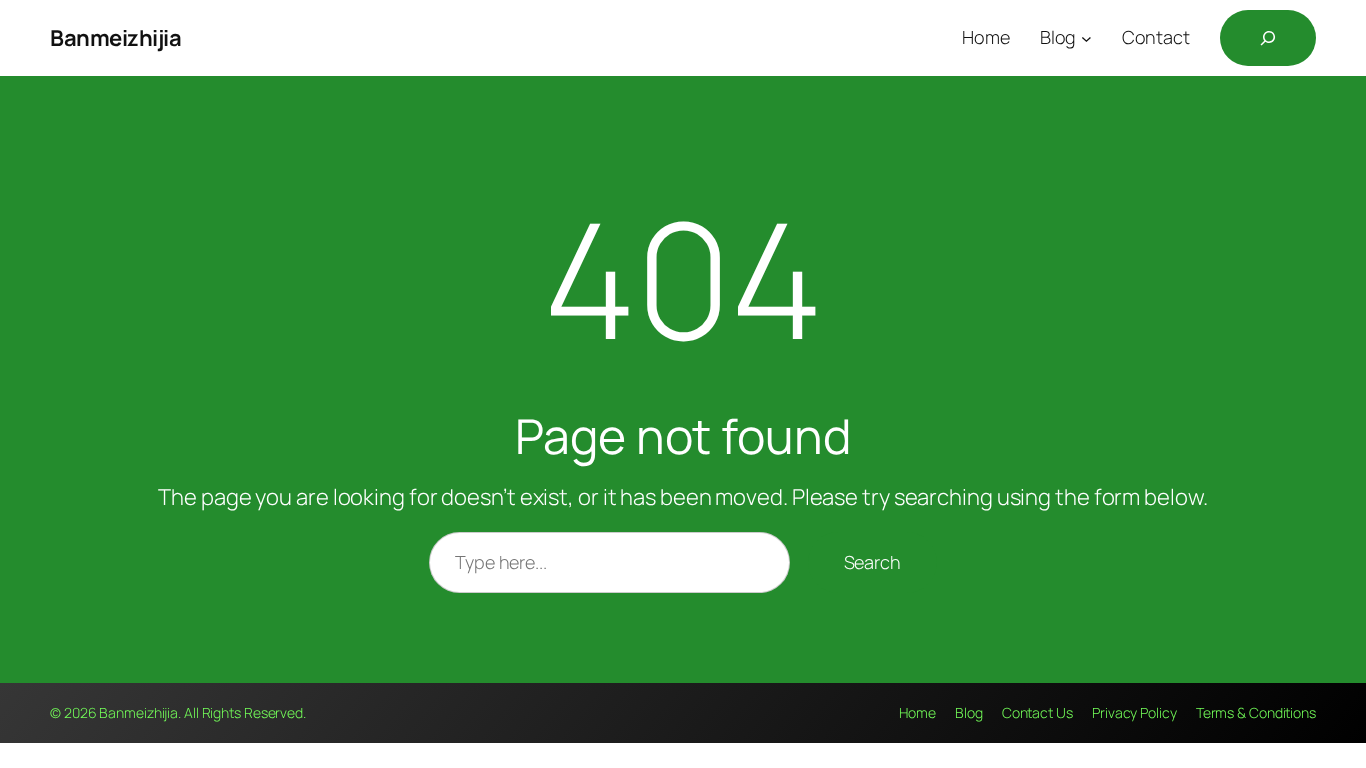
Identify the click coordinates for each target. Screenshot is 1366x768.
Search (872, 562)
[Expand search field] (1268, 38)
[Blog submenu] (1086, 38)
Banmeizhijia (115, 38)
